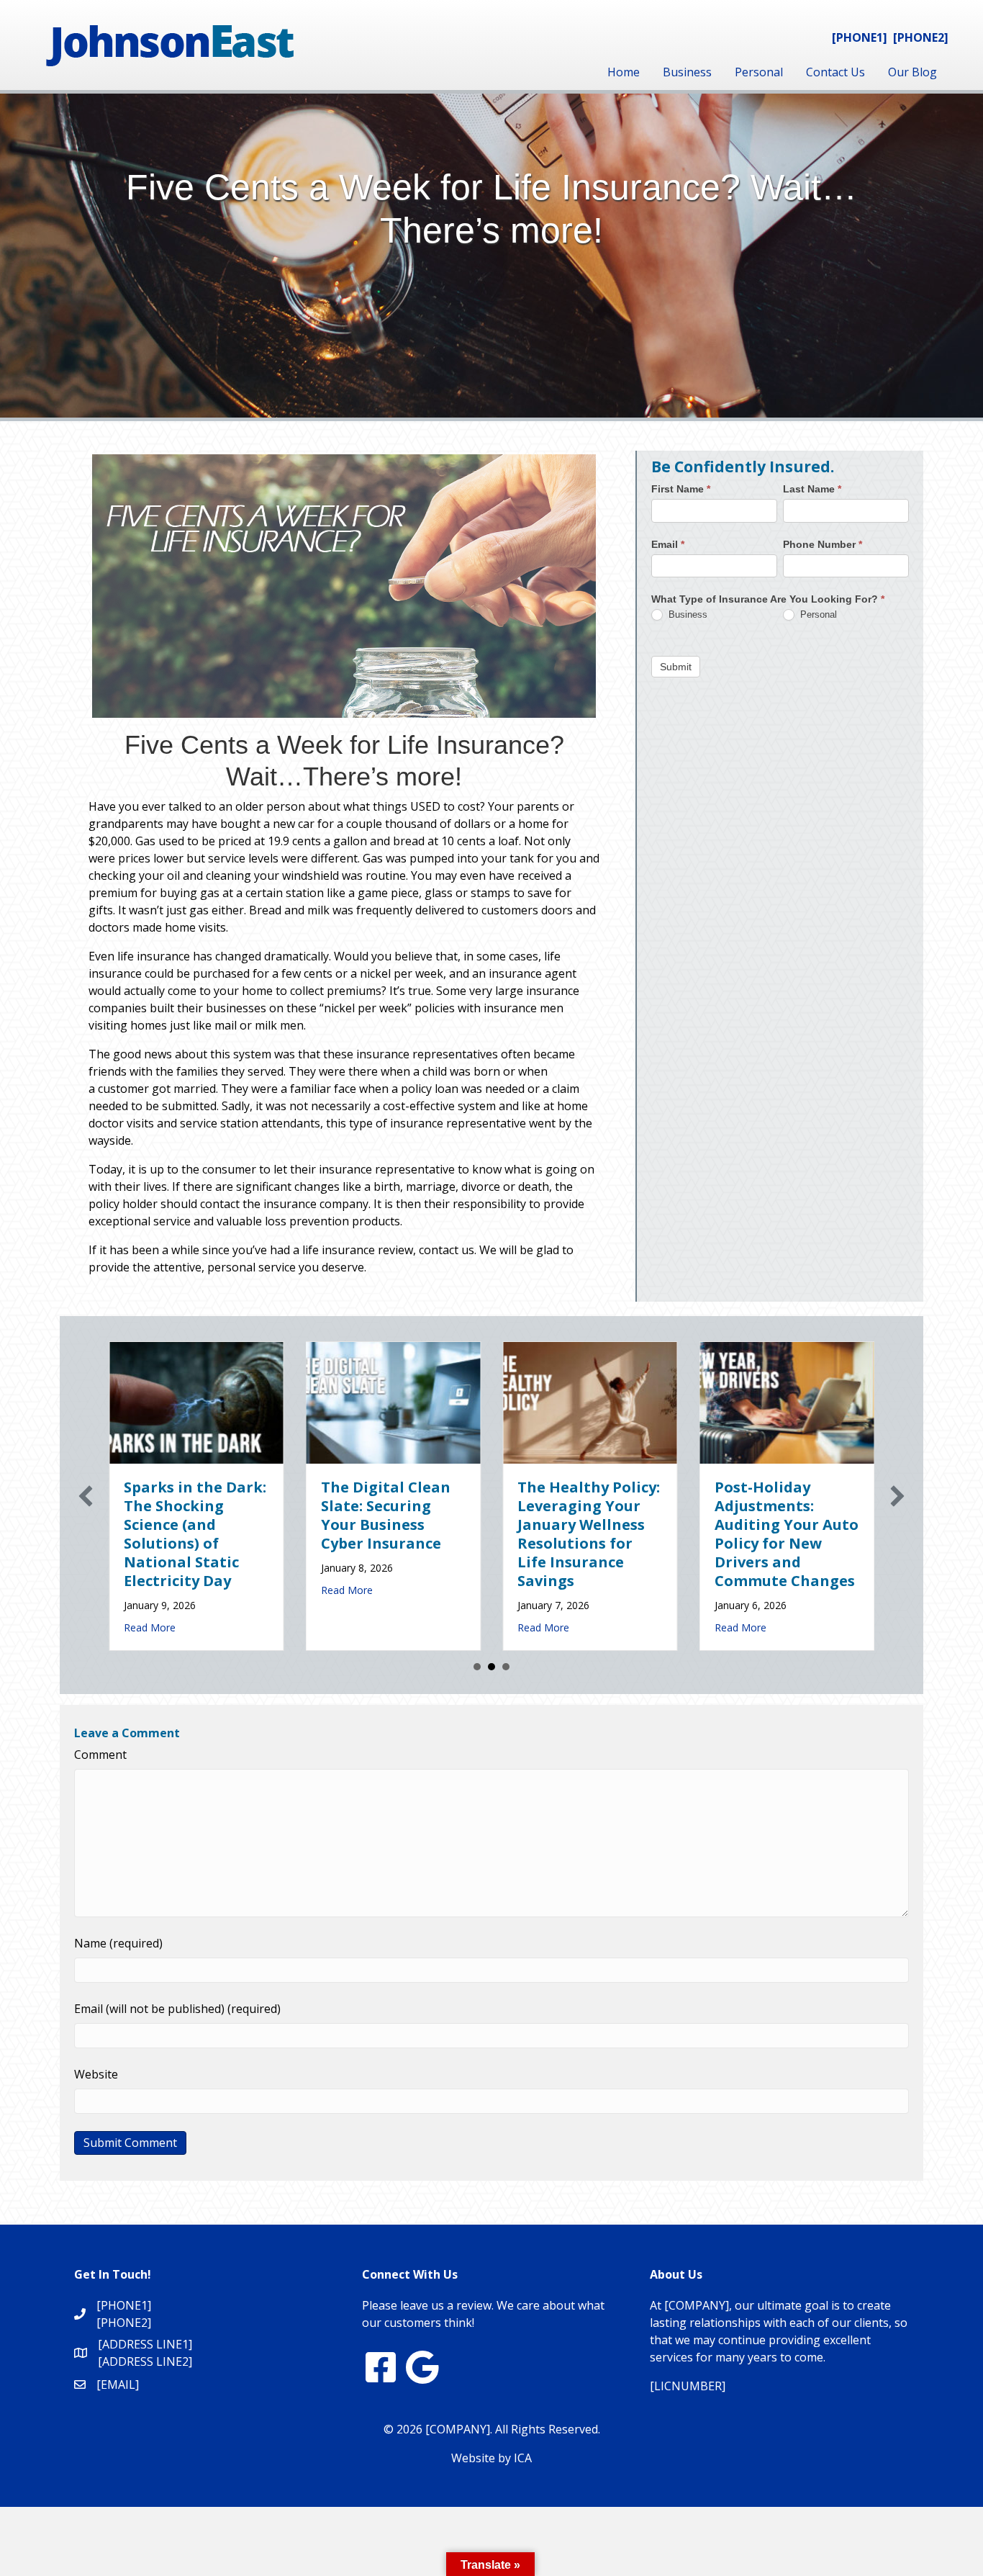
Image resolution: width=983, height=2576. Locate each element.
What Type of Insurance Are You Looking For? (768, 599)
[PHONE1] (860, 37)
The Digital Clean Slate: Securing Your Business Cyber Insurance (359, 1515)
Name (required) (118, 1943)
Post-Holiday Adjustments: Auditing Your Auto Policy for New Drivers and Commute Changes (760, 1534)
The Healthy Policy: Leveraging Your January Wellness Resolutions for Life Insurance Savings (563, 1534)
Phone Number (823, 544)
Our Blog (912, 72)
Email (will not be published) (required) (177, 2009)
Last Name (812, 489)
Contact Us (835, 72)
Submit (676, 666)
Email (668, 544)
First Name (681, 489)
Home (624, 72)
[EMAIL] (118, 2384)
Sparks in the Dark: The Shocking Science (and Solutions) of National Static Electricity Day (169, 1534)
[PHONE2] (921, 37)
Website (96, 2074)
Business (687, 72)
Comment (100, 1755)
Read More (124, 1627)
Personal (759, 72)
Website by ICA (491, 2458)
